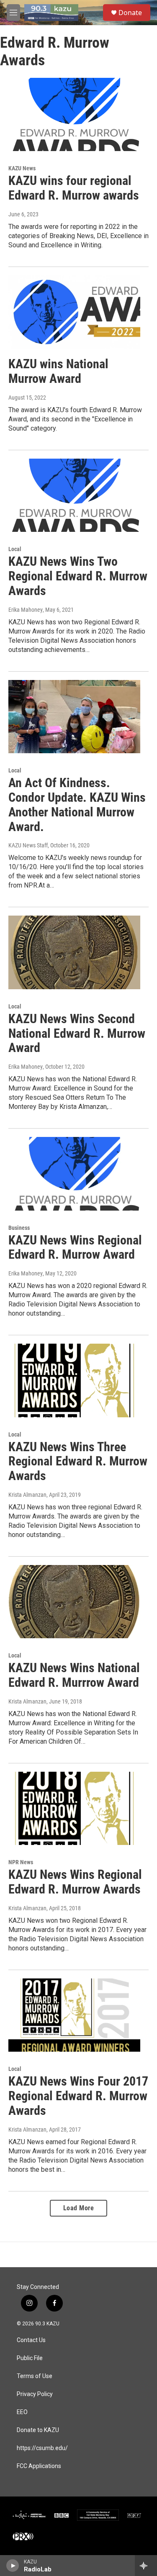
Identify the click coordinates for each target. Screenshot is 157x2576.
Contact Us (31, 2340)
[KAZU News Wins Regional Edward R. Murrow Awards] (74, 1809)
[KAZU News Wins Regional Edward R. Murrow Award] (74, 1174)
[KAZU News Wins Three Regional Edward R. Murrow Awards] (74, 1380)
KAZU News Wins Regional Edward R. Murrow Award (75, 1247)
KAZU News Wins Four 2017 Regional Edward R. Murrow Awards (78, 2096)
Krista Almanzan (27, 1495)
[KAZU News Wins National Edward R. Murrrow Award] (74, 1602)
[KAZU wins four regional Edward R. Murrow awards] (74, 115)
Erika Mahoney (26, 610)
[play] (13, 2566)
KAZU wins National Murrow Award (58, 371)
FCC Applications (39, 2466)
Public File (30, 2358)
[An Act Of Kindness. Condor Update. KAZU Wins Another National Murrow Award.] (74, 717)
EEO (22, 2412)
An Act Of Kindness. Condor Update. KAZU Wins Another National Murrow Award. (77, 804)
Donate (130, 13)
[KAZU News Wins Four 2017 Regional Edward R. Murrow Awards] (74, 2015)
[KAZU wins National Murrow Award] (74, 312)
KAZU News (22, 168)
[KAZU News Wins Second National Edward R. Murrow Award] (74, 952)
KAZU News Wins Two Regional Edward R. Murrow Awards (78, 576)
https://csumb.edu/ (42, 2448)
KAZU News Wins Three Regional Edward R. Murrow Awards (78, 1461)
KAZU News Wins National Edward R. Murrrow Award (74, 1675)
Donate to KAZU (38, 2430)
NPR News (21, 1862)
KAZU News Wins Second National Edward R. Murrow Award (77, 1033)
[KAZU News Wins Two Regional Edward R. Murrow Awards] (74, 495)
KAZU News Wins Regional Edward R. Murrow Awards (75, 1882)
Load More (79, 2208)
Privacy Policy (35, 2394)
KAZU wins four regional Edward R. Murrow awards (74, 188)
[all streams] (146, 2566)
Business (19, 1228)
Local (15, 549)
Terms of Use (35, 2376)
